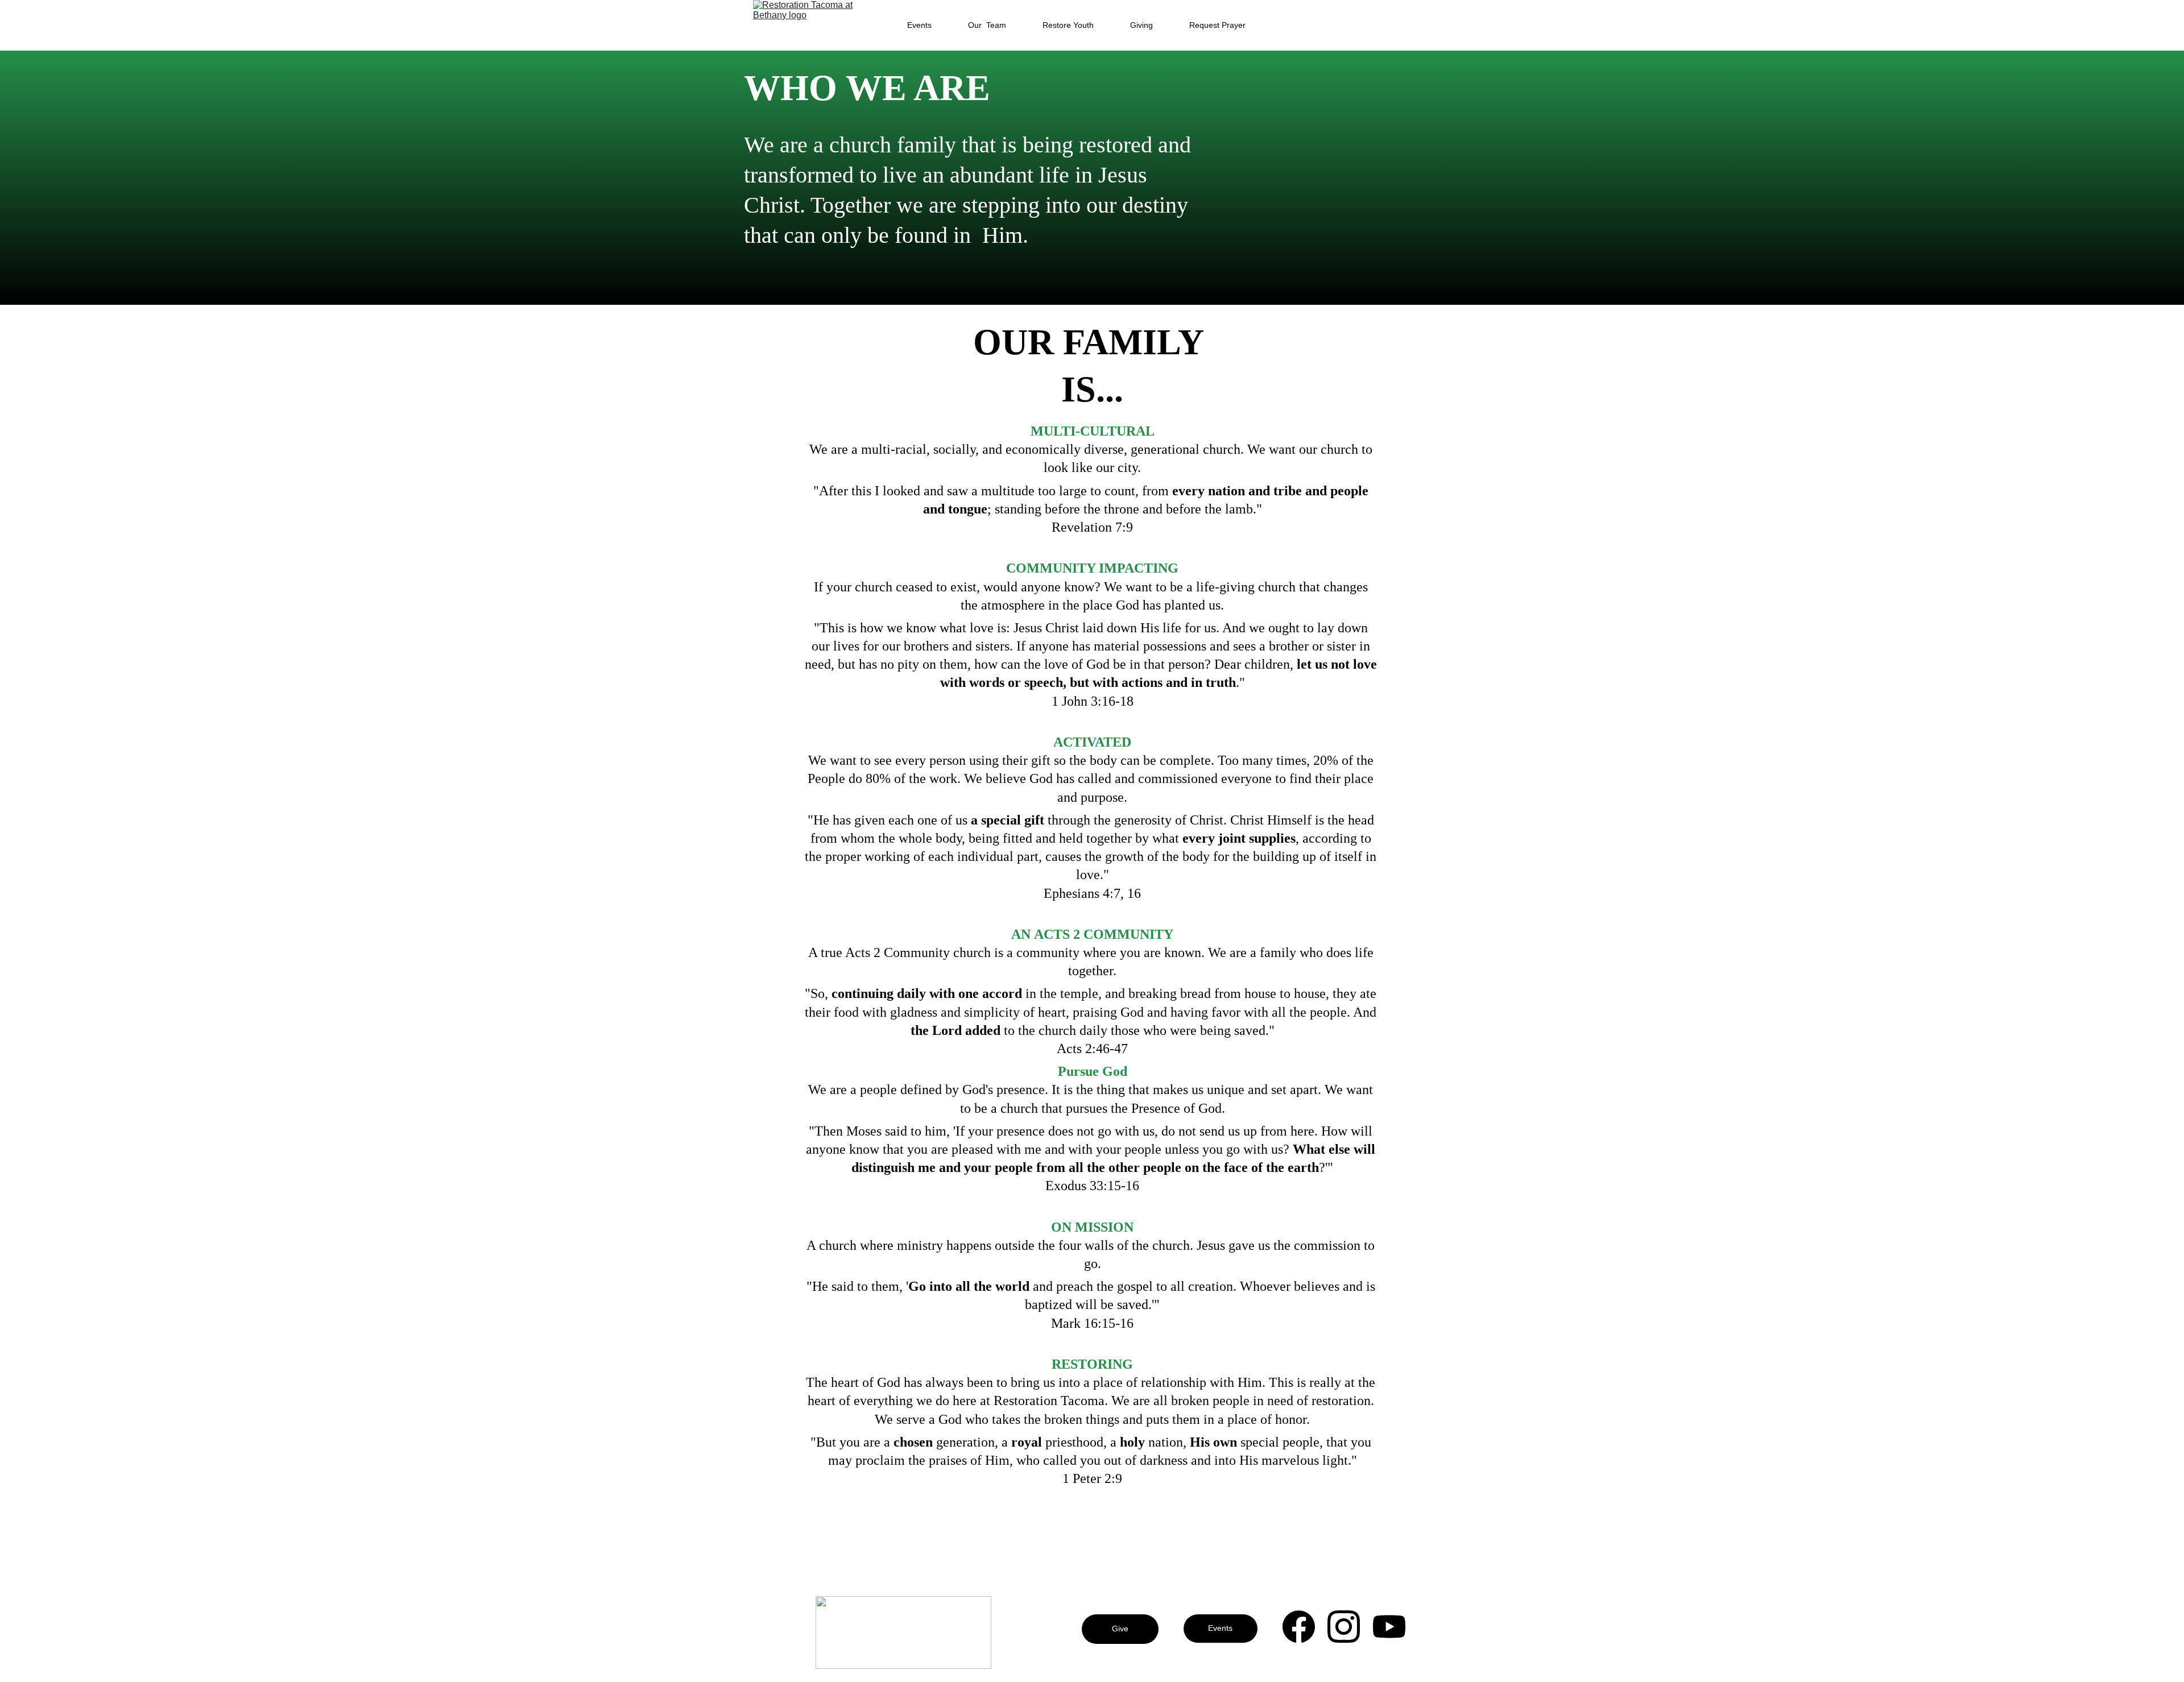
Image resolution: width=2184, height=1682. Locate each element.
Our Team (987, 25)
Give (1120, 1629)
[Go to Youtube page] (1389, 1627)
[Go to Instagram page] (1349, 1627)
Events (919, 25)
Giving (1141, 25)
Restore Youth (1068, 25)
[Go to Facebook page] (1304, 1627)
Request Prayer (1217, 25)
